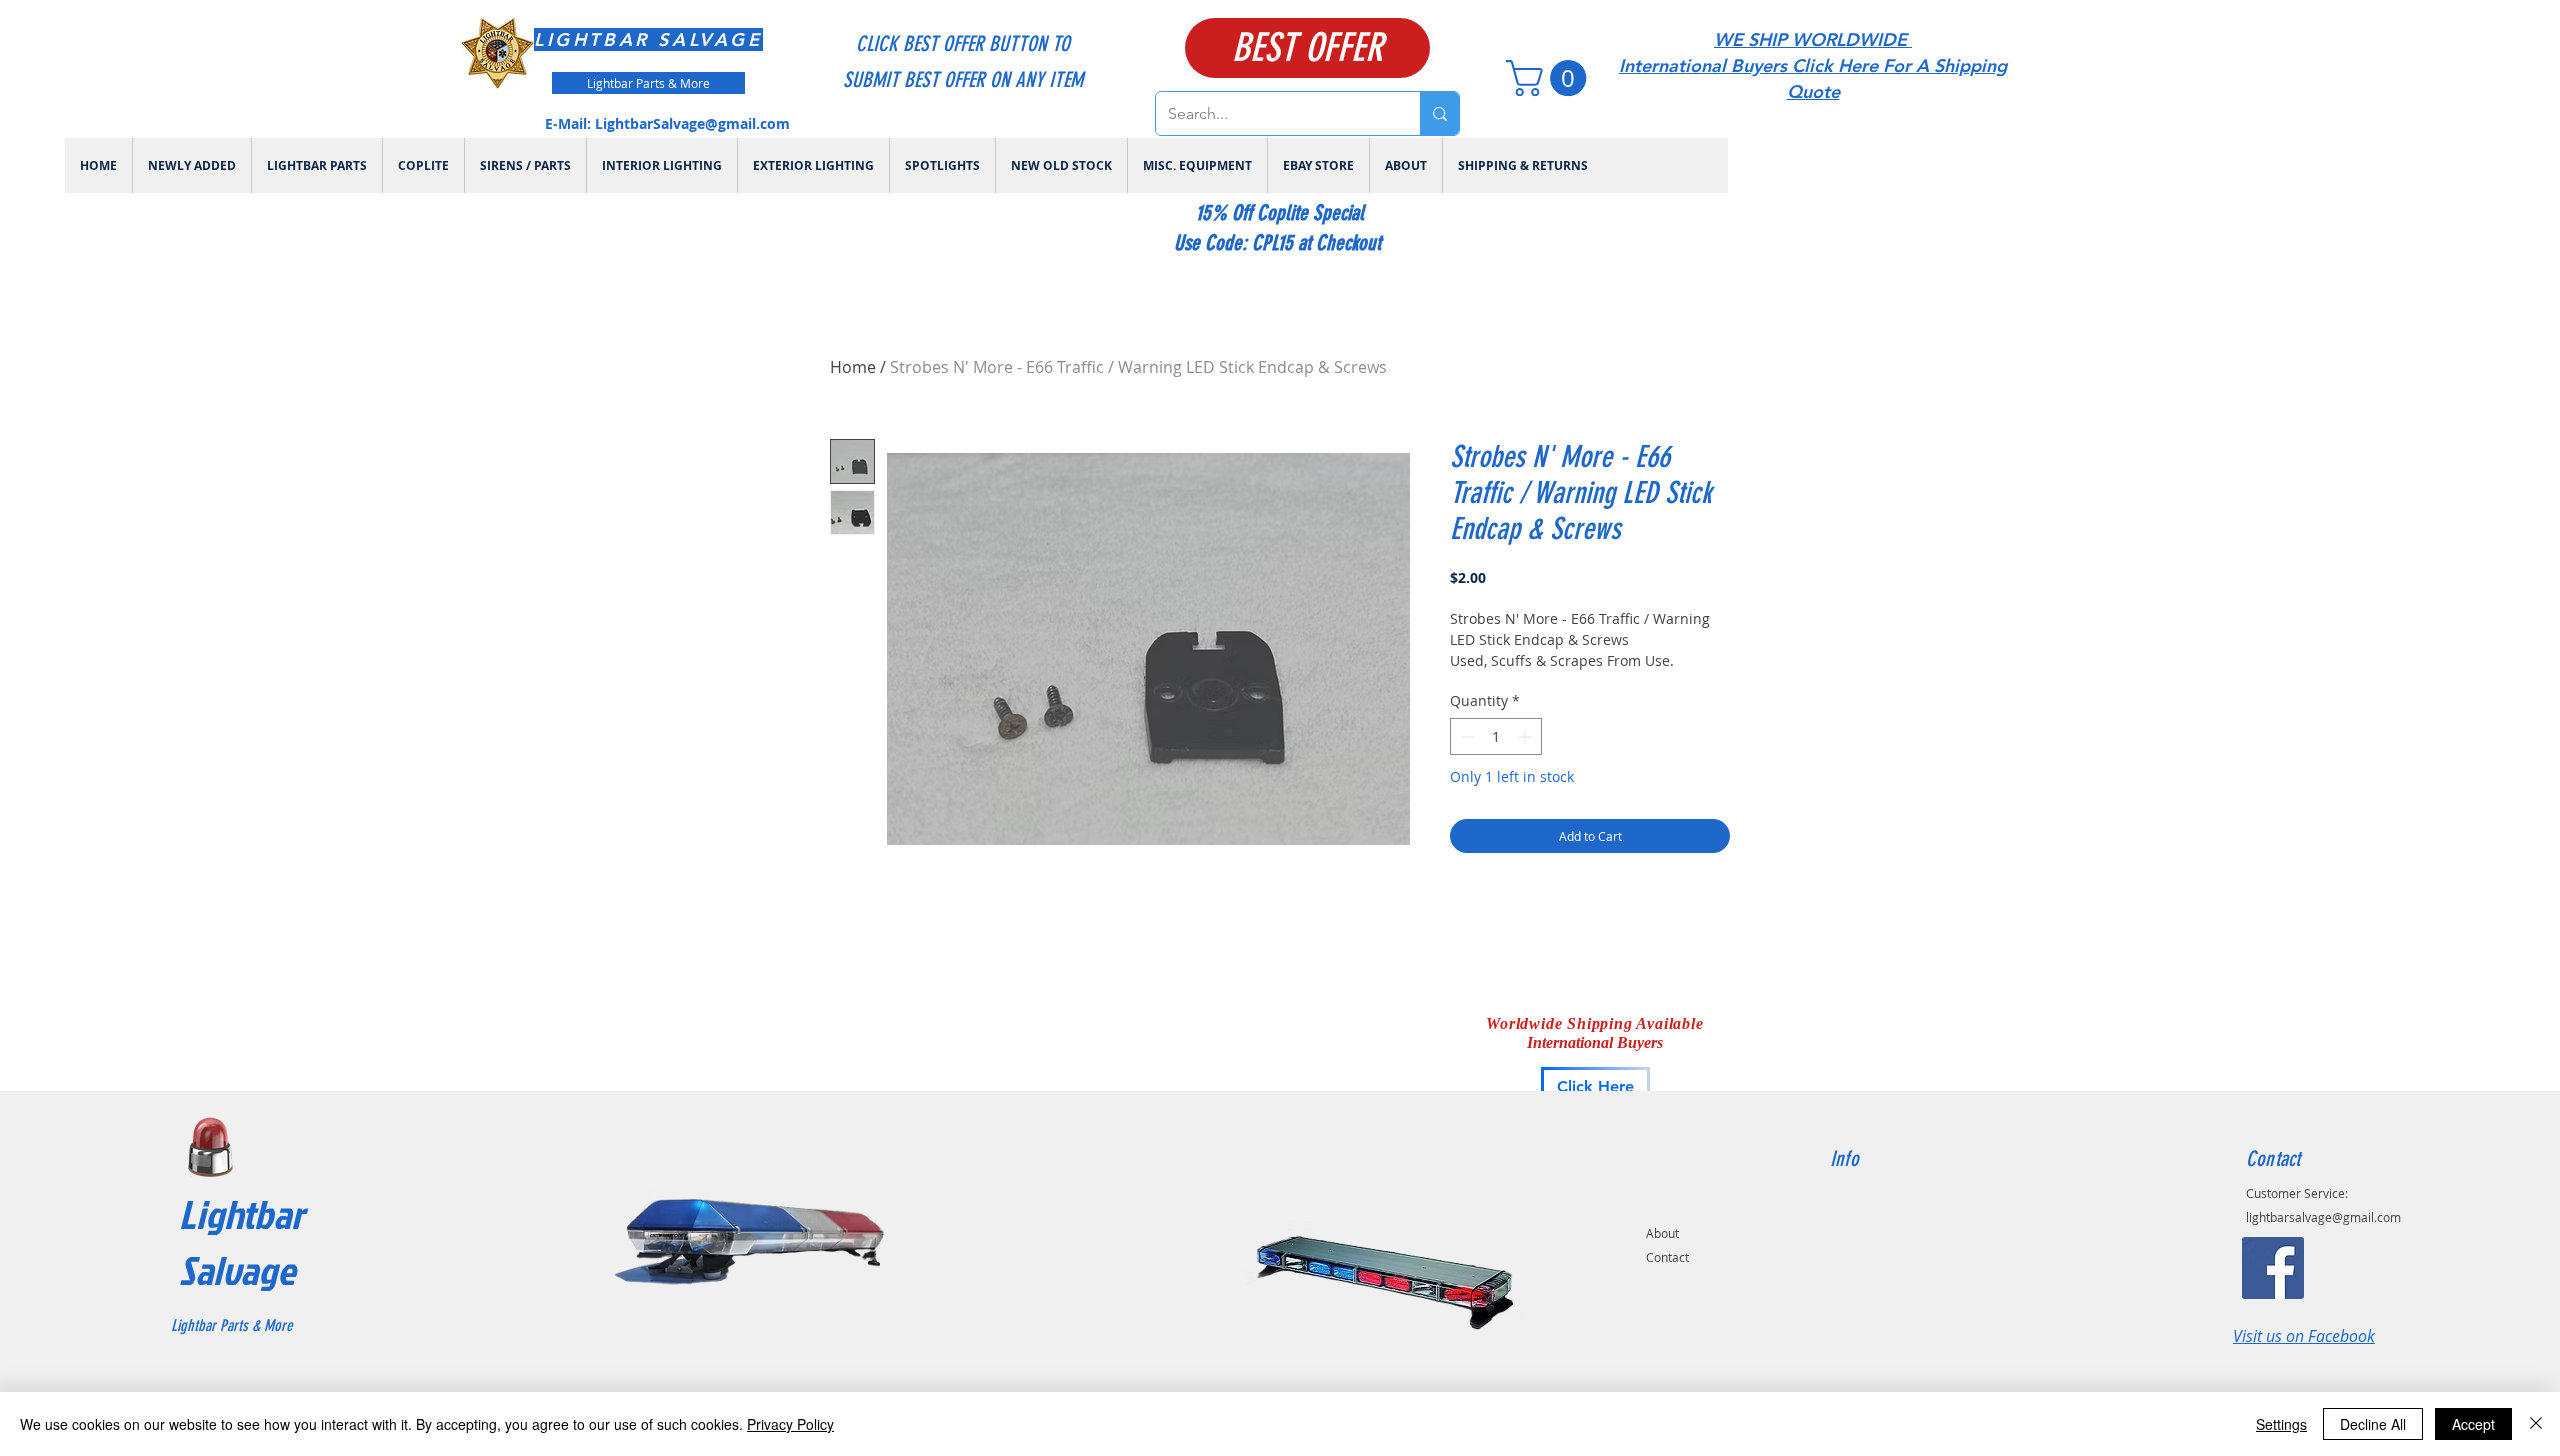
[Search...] (1439, 113)
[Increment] (1526, 736)
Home (853, 367)
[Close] (2536, 1424)
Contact (1667, 1257)
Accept (2473, 1424)
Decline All (2373, 1424)
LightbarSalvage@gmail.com (692, 123)
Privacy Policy (790, 1424)
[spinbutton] (1496, 736)
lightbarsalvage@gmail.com (2323, 1217)
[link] (1550, 78)
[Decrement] (1465, 736)
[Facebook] (2273, 1268)
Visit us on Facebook (2304, 1336)
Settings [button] (2281, 1424)
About (1662, 1233)
